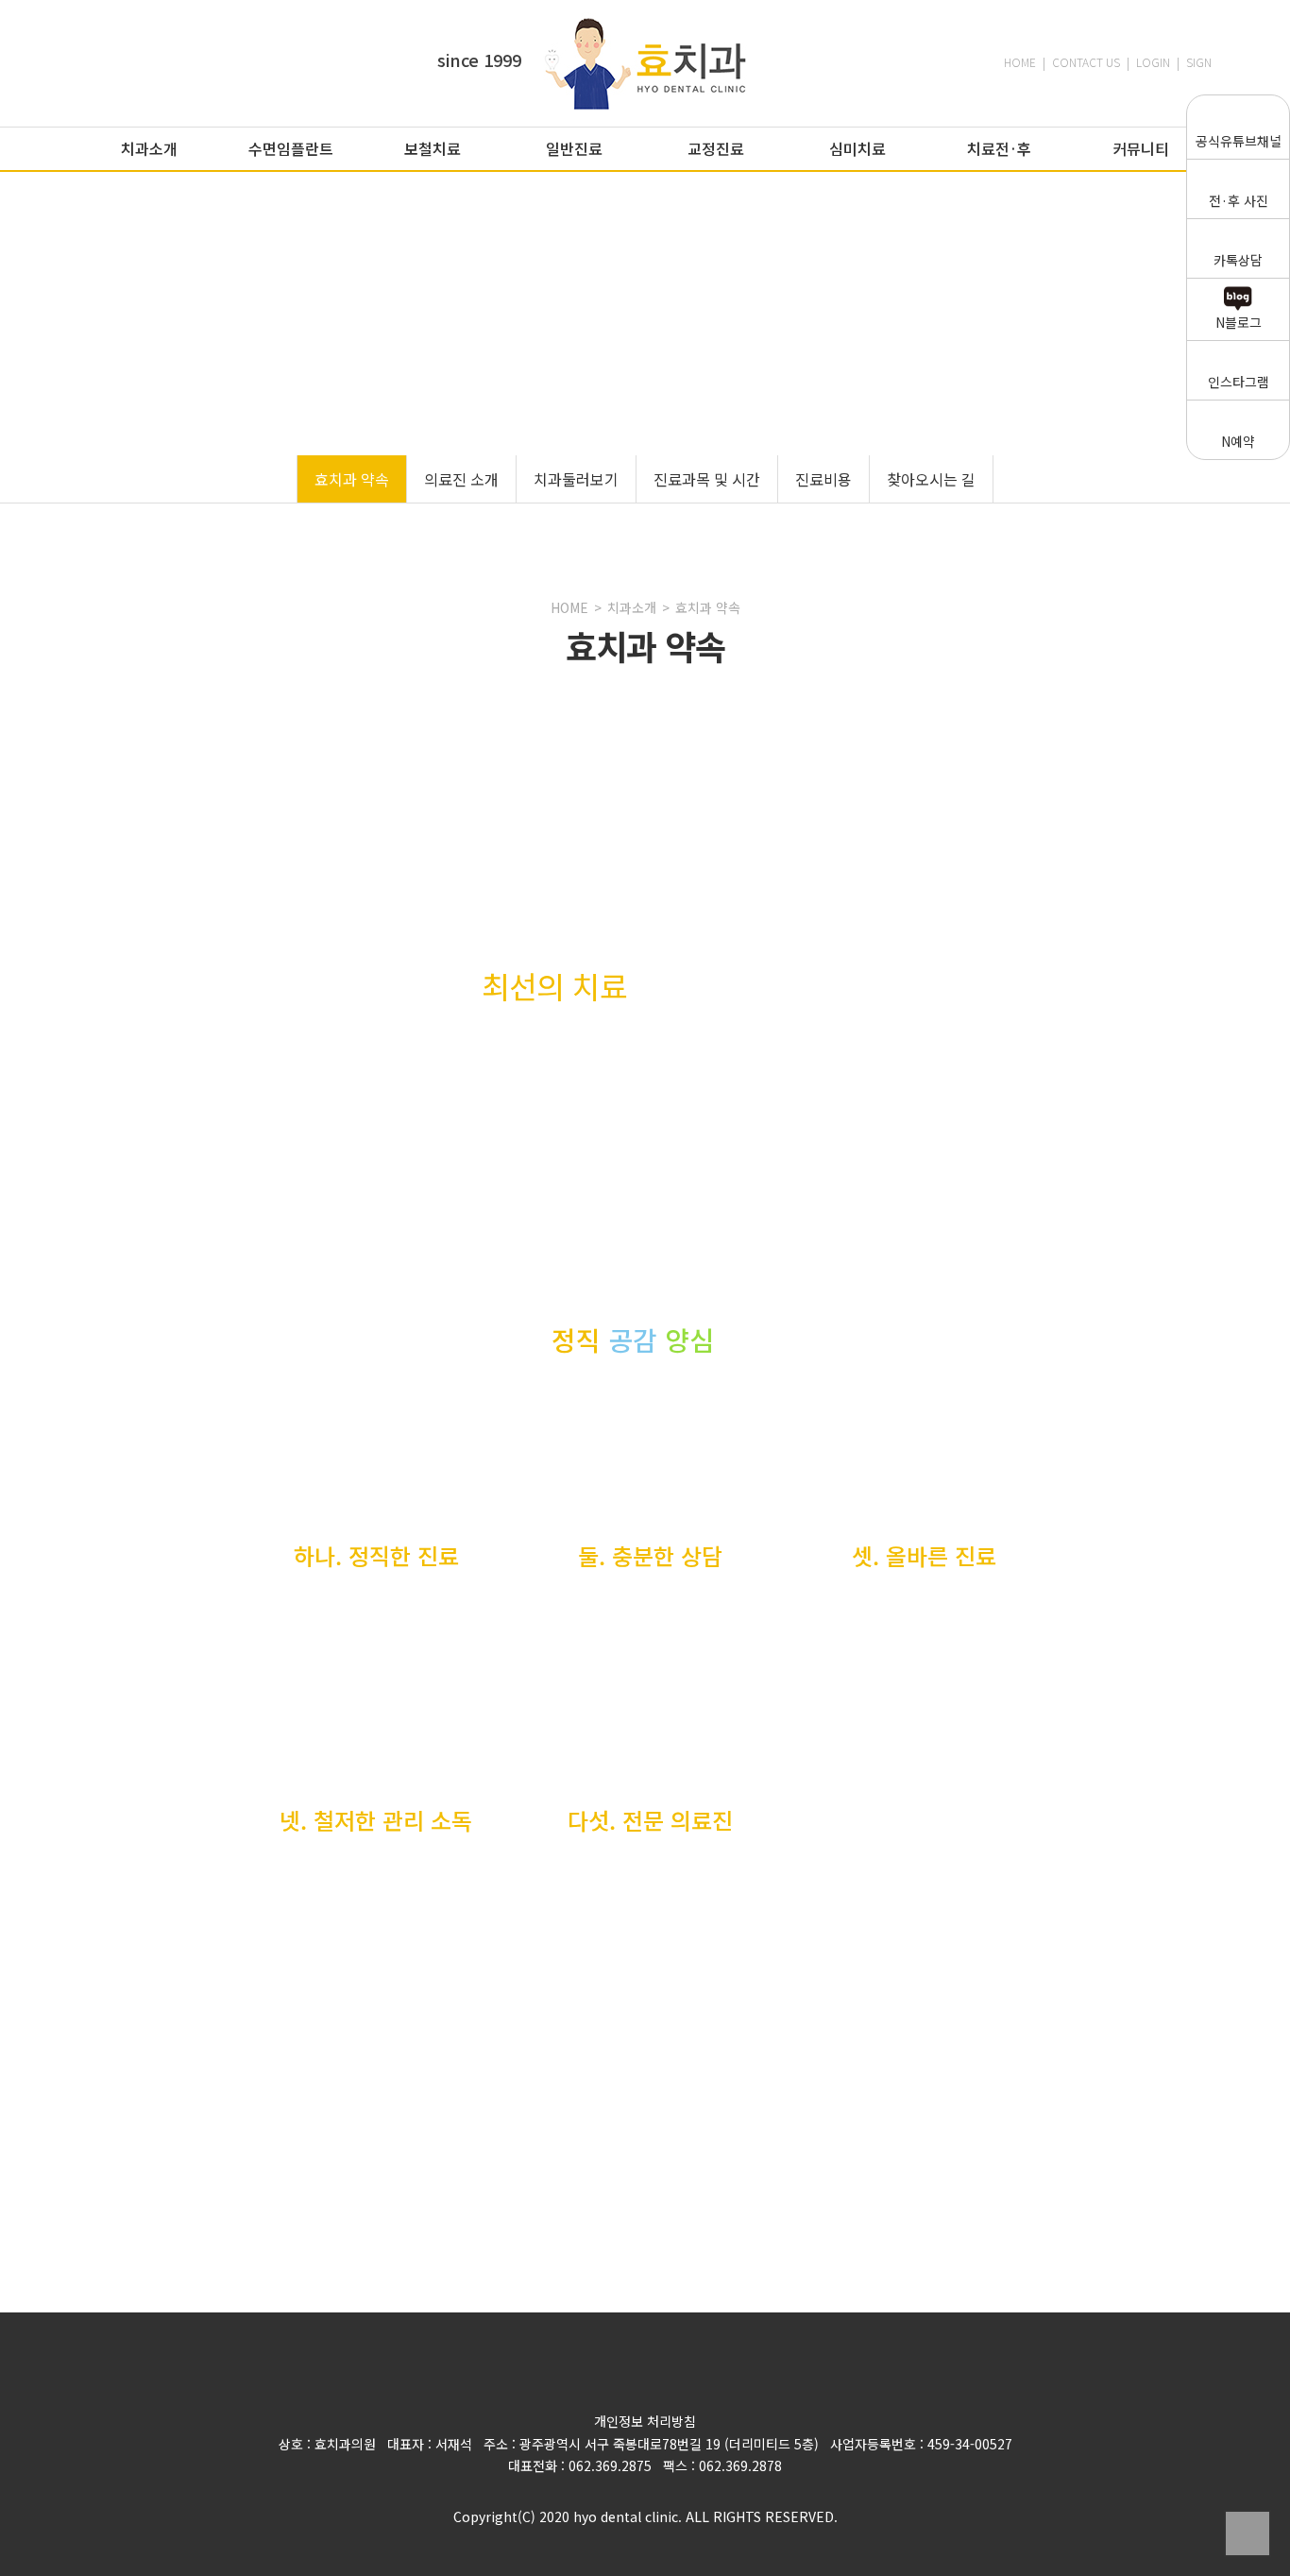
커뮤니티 (1141, 148)
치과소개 (149, 148)
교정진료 (716, 148)
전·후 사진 (1239, 200)
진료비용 (823, 479)
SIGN (1199, 62)
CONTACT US (1086, 62)
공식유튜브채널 (1239, 141)
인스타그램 (1239, 382)
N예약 (1238, 441)
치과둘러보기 (576, 479)
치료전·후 (999, 148)
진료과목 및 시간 (707, 479)
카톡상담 (1238, 260)
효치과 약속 (352, 479)
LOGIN (1153, 62)
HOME (1020, 62)
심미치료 (857, 148)
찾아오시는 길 (931, 479)
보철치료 (433, 148)
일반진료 (574, 148)
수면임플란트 (291, 148)
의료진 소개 (461, 479)
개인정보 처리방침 (645, 2421)
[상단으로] (1248, 2533)
